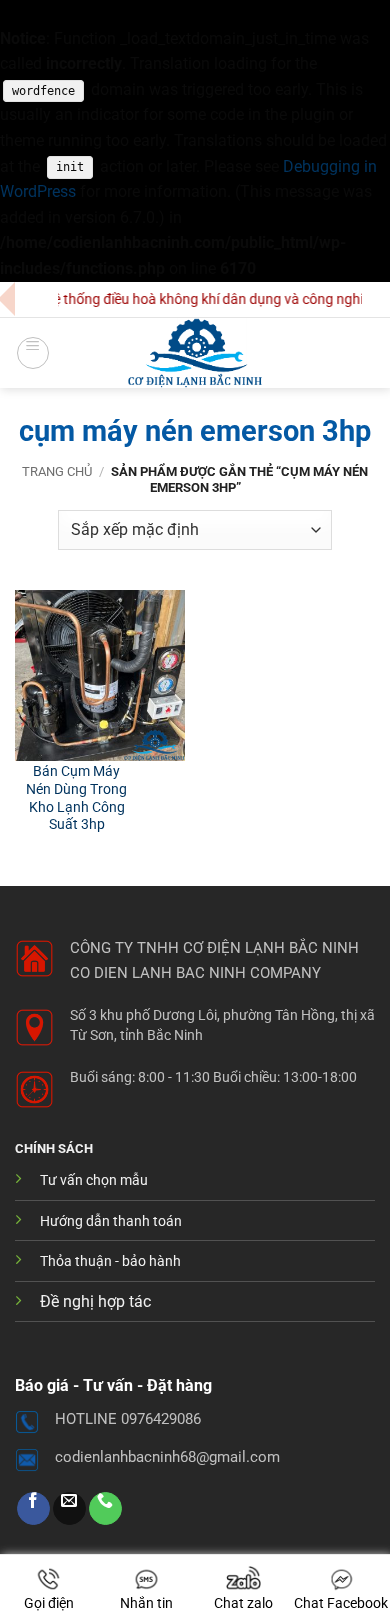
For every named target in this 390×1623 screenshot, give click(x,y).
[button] (33, 353)
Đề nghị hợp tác (95, 1301)
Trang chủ (57, 471)
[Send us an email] (69, 1508)
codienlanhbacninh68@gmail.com (167, 1457)
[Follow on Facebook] (33, 1508)
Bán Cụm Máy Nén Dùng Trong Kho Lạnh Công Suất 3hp (76, 797)
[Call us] (105, 1508)
